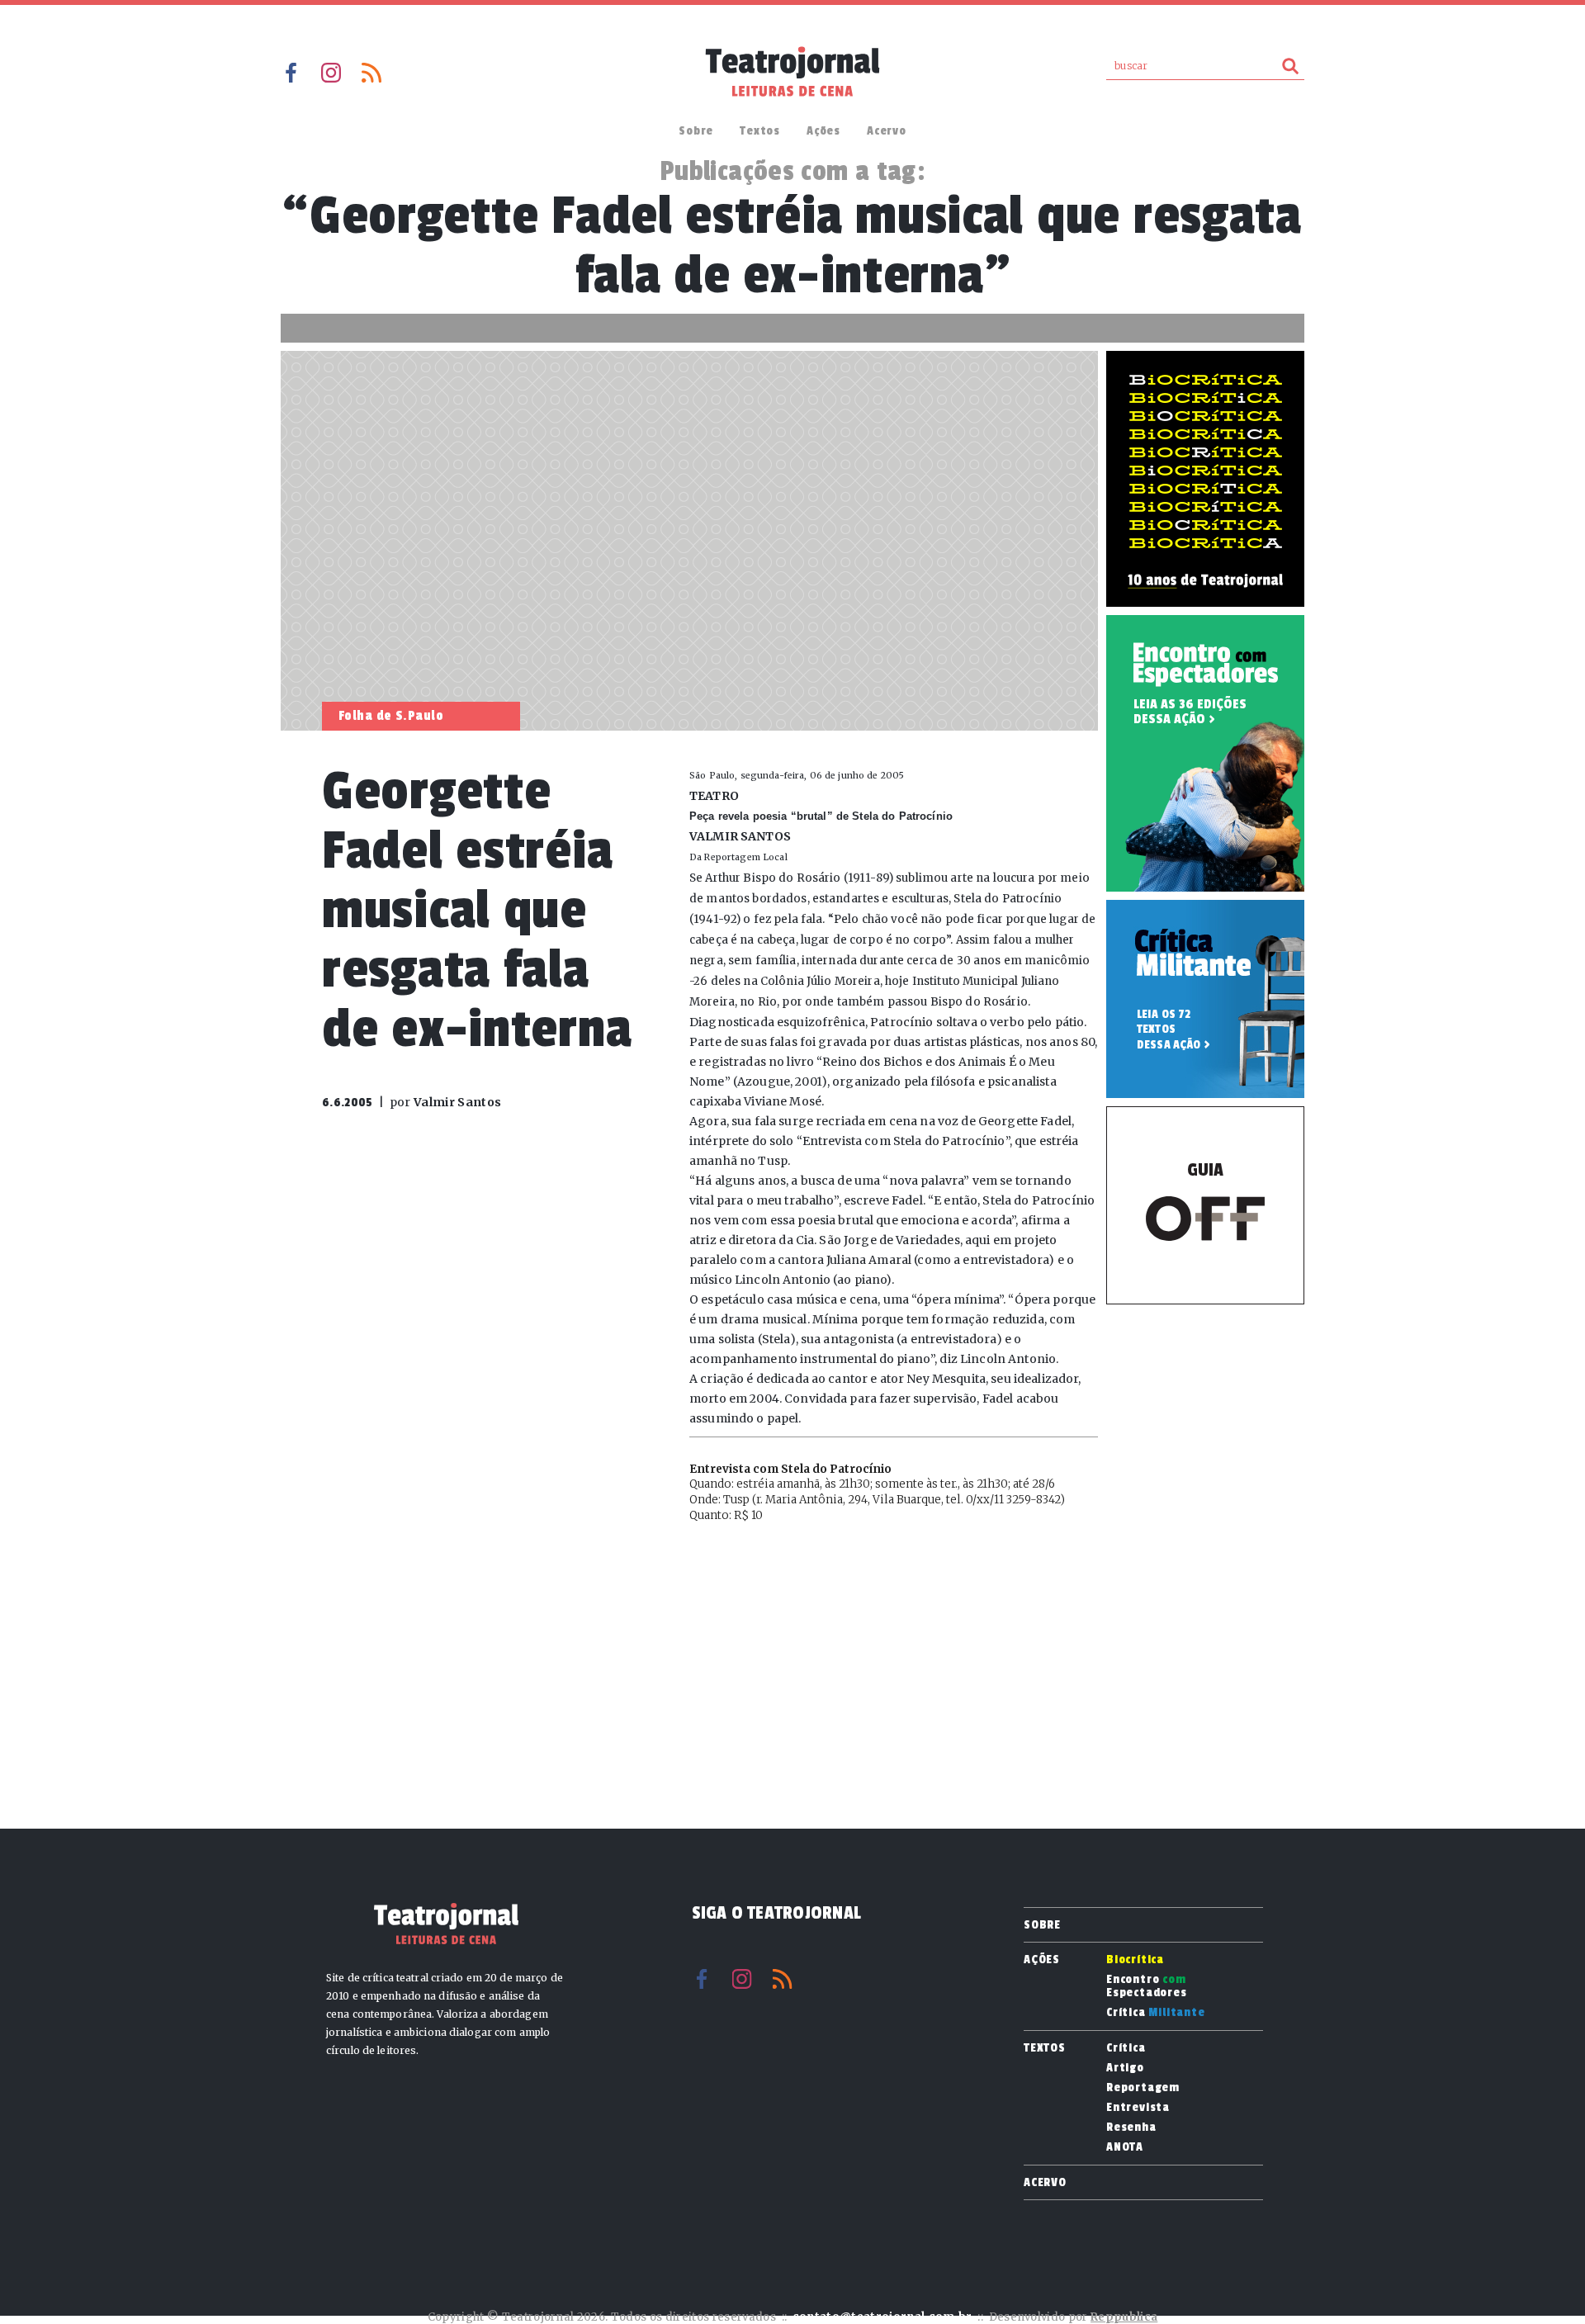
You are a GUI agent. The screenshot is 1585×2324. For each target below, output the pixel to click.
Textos (760, 131)
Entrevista (1138, 2108)
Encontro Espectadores (1147, 1986)
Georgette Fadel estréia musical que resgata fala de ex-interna (477, 910)
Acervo (887, 131)
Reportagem (1143, 2088)
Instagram (331, 73)
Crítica (1156, 2013)
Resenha (1131, 2128)
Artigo (1125, 2068)
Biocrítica (1135, 1960)
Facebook (291, 73)
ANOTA (1125, 2147)
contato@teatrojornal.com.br (882, 2317)
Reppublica (1124, 2317)
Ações (823, 131)
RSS (371, 73)
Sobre (696, 131)
